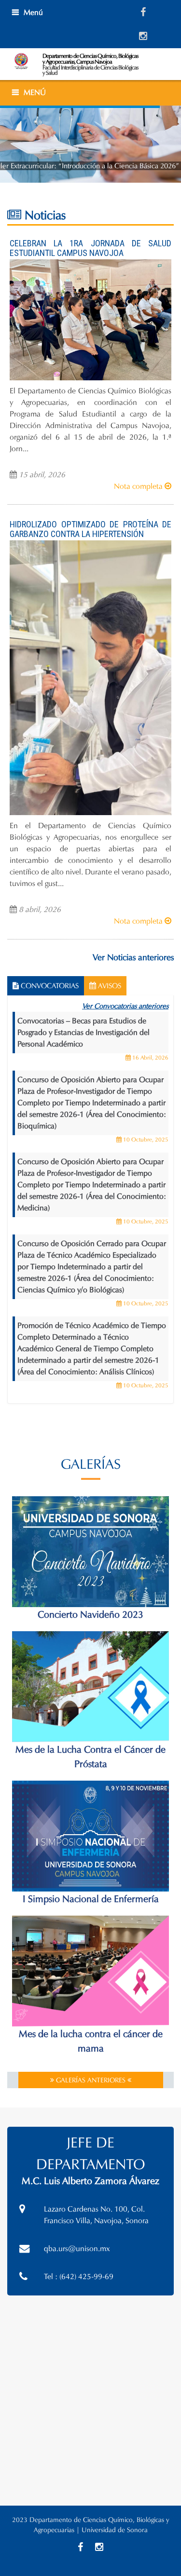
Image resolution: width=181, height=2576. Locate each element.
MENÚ (35, 92)
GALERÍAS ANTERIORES (91, 2080)
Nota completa (139, 486)
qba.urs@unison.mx (77, 2248)
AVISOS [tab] (109, 986)
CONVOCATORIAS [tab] (49, 986)
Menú (33, 12)
